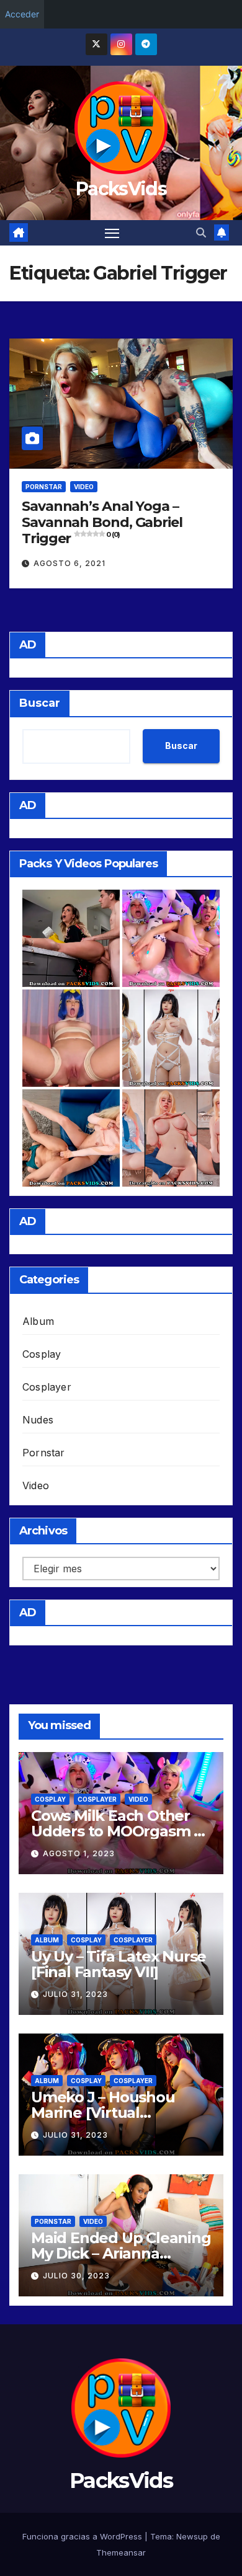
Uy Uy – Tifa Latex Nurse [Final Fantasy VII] (119, 1964)
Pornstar (44, 487)
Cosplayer (47, 1387)
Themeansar (121, 2552)
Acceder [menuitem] (22, 14)
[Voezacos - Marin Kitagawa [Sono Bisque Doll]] (171, 1138)
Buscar (40, 703)
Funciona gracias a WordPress (83, 2536)
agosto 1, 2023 (79, 1853)
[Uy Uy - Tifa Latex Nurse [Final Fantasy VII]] (171, 1038)
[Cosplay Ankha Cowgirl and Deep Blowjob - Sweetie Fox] (71, 1038)
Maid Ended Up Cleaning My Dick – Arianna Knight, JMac (121, 2253)
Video (84, 487)
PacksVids (121, 189)
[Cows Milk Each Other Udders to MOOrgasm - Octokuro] (171, 938)
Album (38, 1321)
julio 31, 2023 (75, 1994)
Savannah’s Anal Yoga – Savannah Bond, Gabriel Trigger (102, 523)
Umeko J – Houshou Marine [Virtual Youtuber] (103, 2113)
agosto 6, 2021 (69, 563)
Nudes (38, 1420)
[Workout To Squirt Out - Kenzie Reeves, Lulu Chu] (71, 1138)
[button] (201, 232)
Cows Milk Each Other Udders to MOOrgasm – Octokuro (116, 1831)
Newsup (192, 2536)
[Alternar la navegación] (112, 233)
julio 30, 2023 (76, 2276)
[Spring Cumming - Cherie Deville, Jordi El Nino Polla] (71, 938)
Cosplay (42, 1354)
